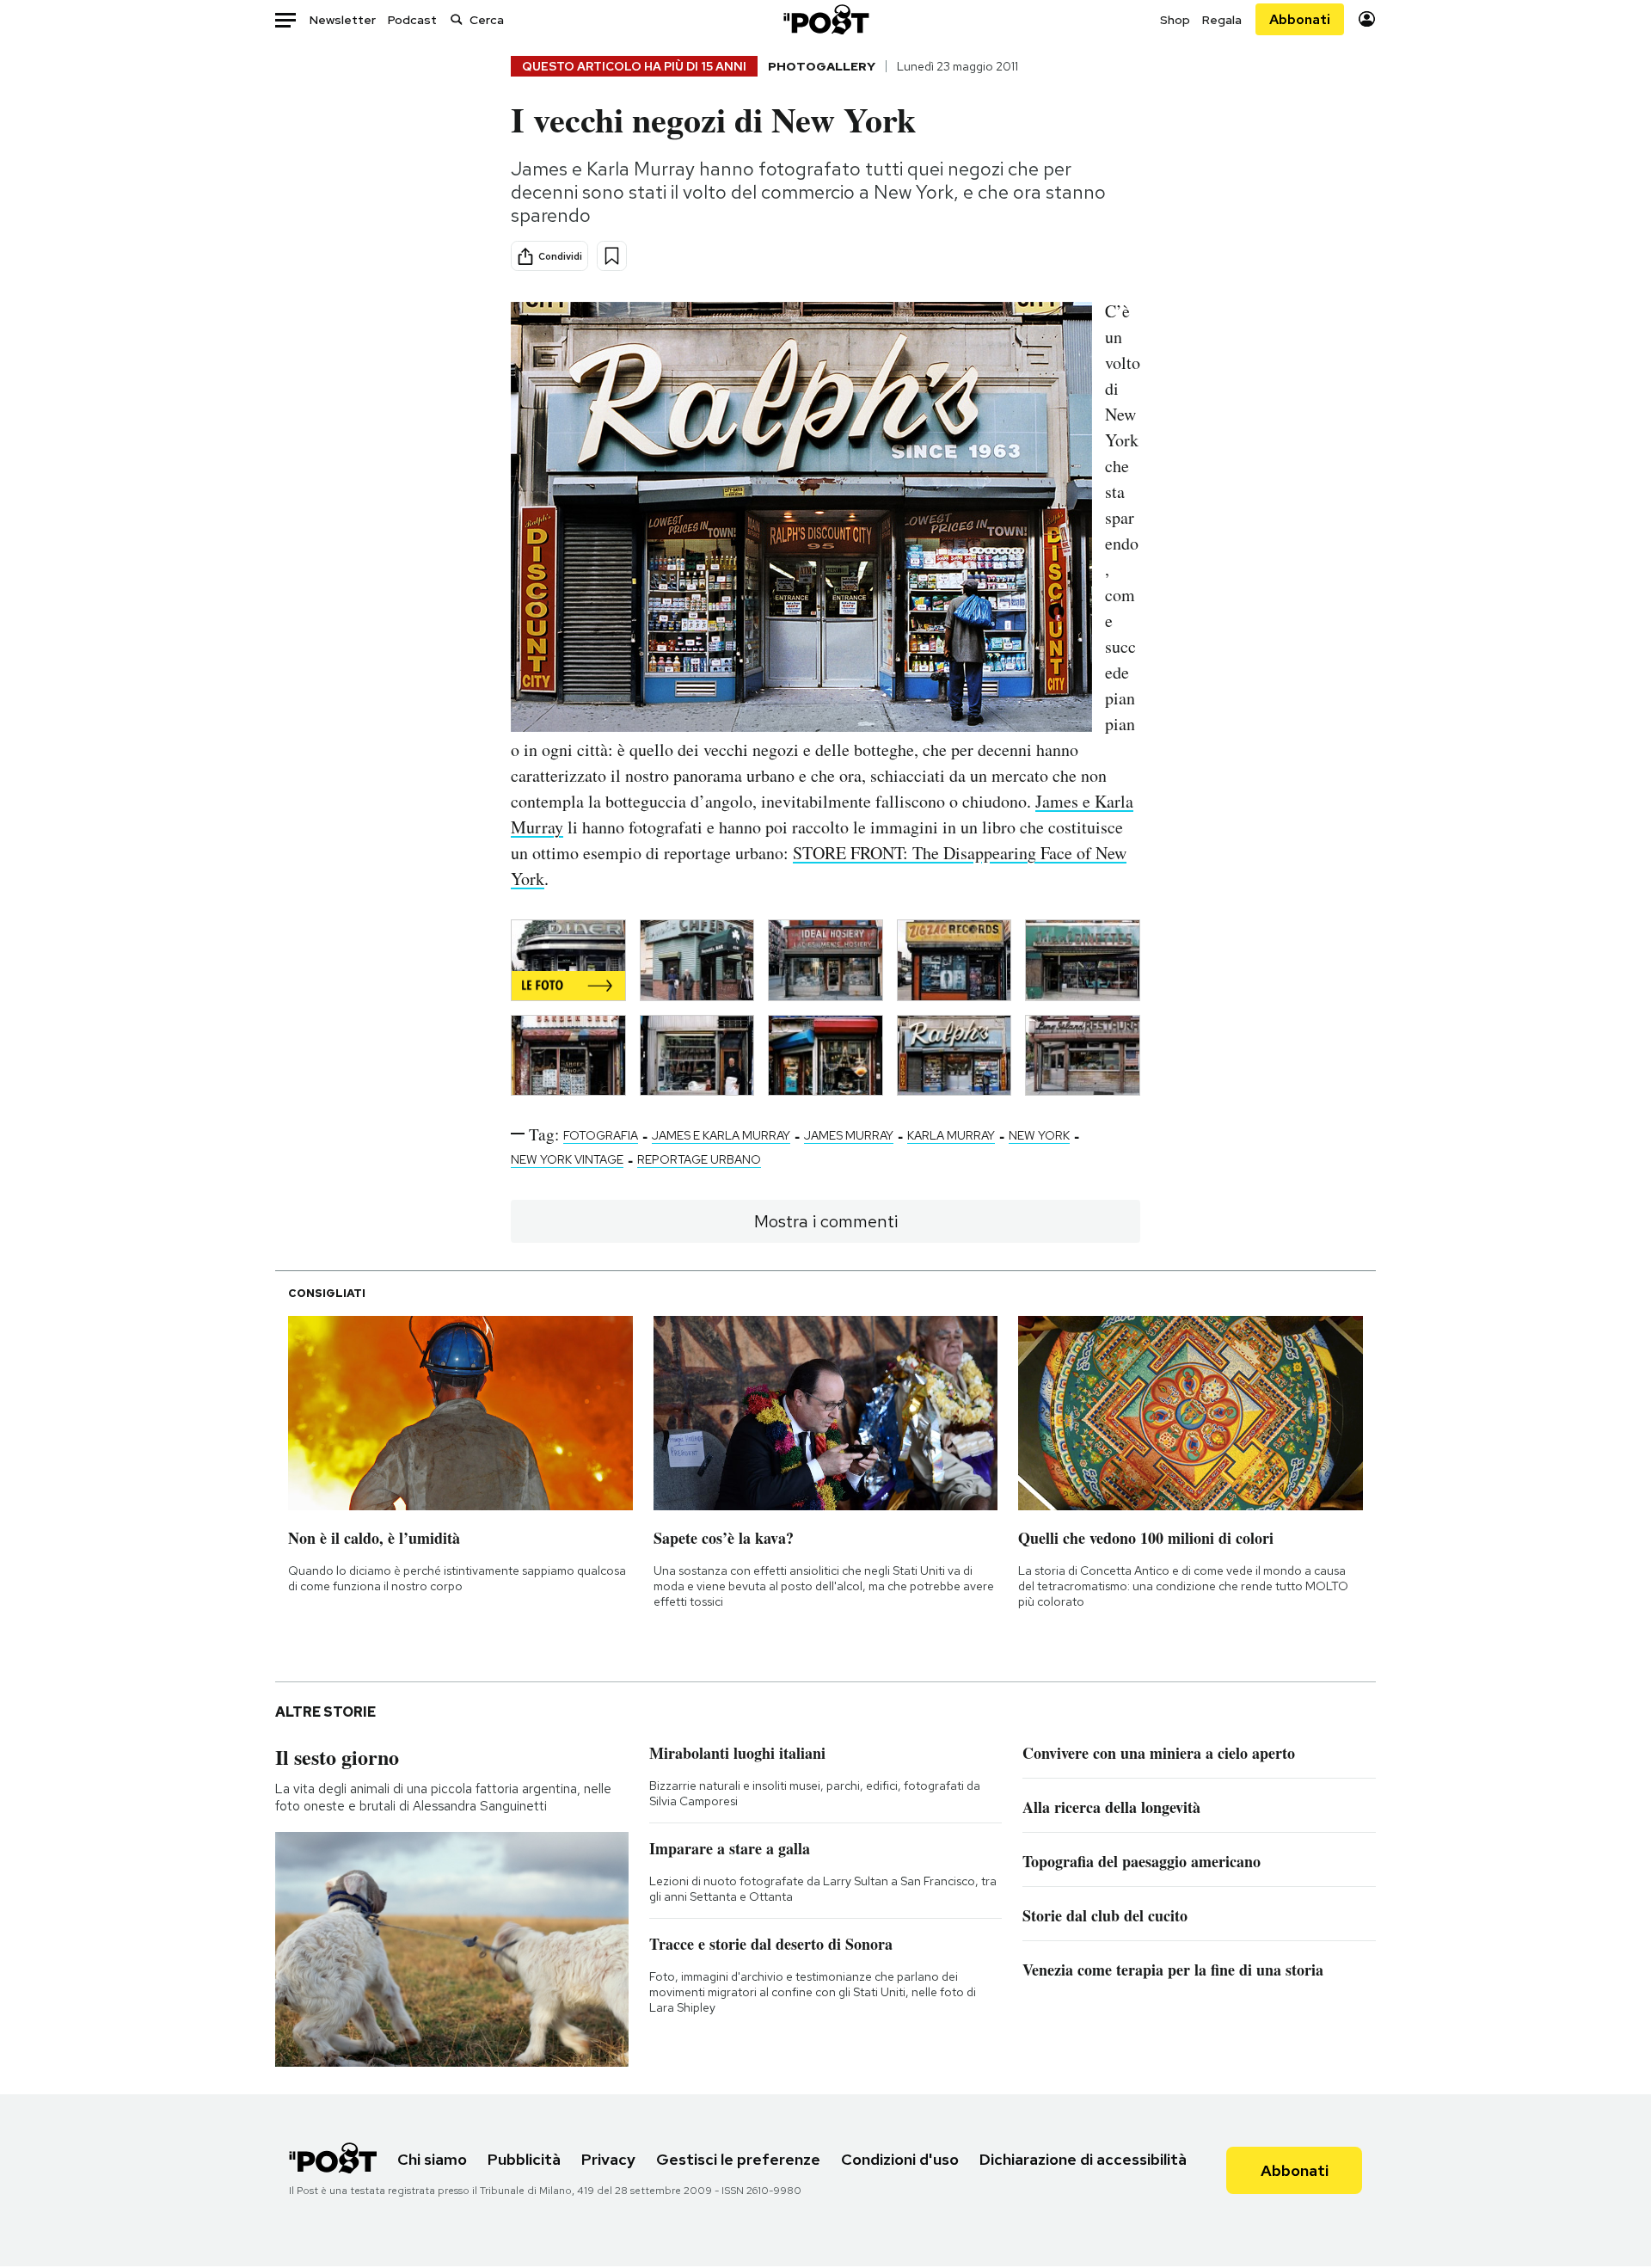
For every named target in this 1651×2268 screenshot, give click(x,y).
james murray (849, 1135)
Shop (1175, 20)
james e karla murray (721, 1135)
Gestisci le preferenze (738, 2159)
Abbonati (1300, 19)
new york (1039, 1135)
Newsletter (343, 20)
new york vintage (567, 1159)
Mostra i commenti (826, 1221)
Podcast (412, 20)
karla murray (951, 1135)
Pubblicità (524, 2159)
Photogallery (822, 66)
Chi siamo (432, 2159)
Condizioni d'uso (900, 2159)
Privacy (608, 2159)
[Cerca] (457, 19)
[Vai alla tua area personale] (1367, 19)
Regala (1222, 20)
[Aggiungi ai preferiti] (612, 256)
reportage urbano (699, 1159)
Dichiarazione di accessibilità (1083, 2159)
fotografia (601, 1135)
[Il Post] (825, 19)
